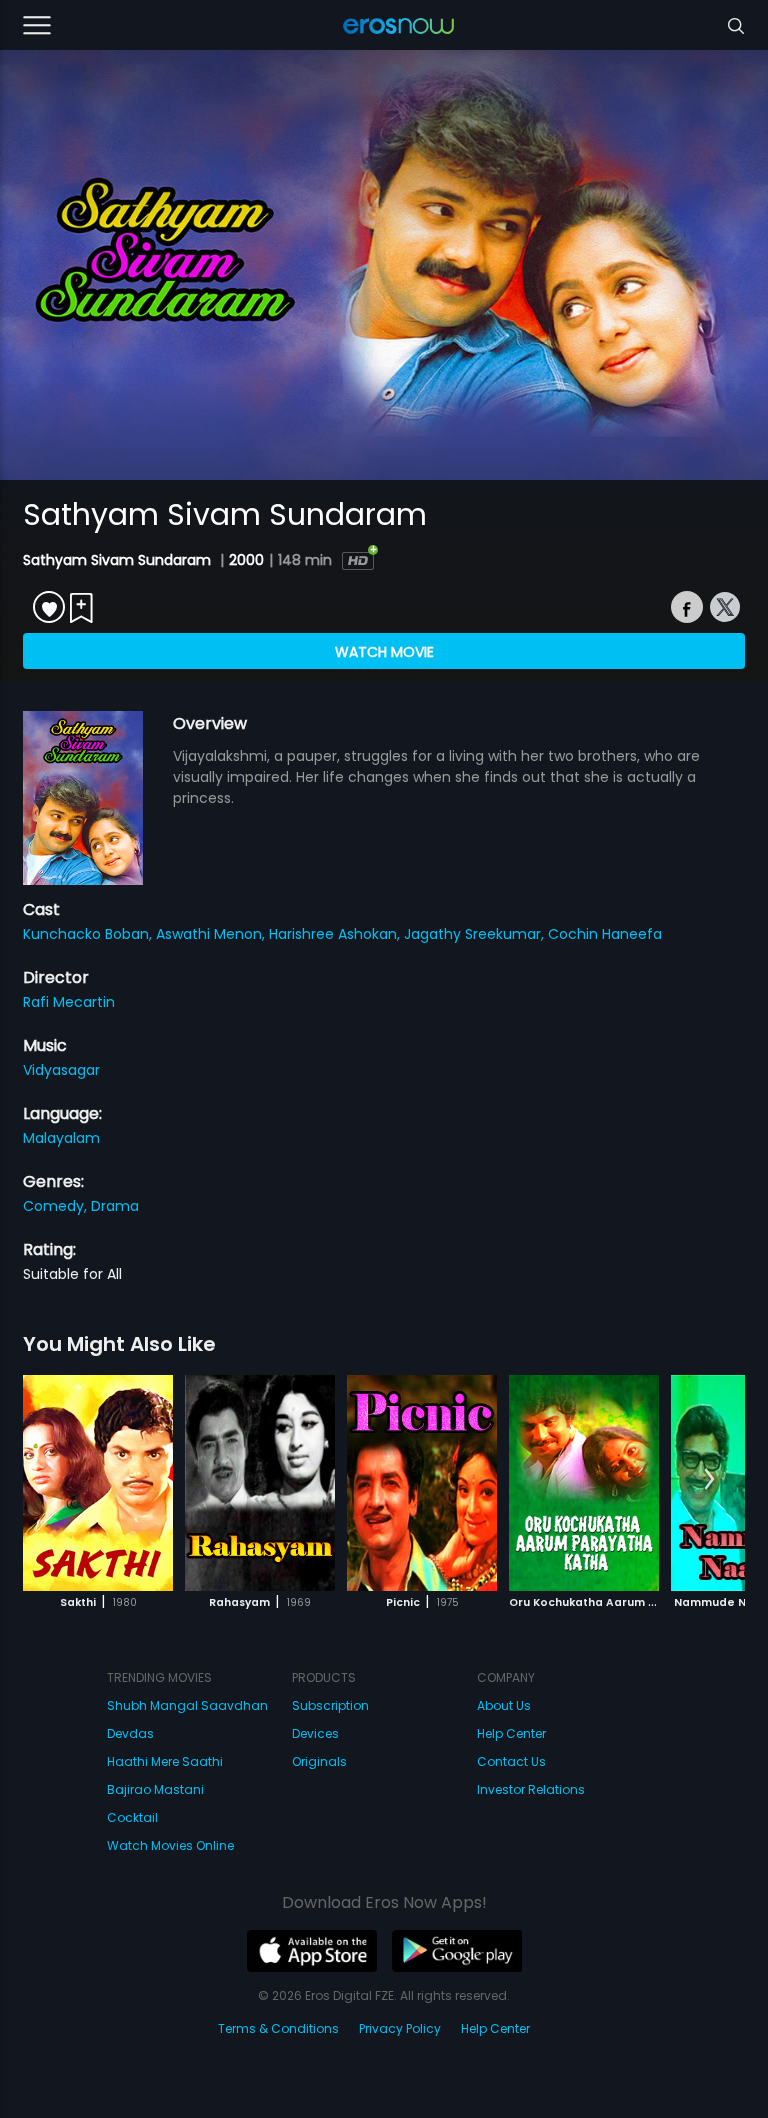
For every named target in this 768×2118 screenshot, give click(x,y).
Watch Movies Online (170, 1845)
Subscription (330, 1705)
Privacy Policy (400, 2028)
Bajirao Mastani (155, 1789)
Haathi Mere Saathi (165, 1761)
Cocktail (132, 1817)
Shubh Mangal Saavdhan (187, 1705)
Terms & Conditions (278, 2028)
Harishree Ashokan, (336, 934)
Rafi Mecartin (69, 1002)
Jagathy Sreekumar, (476, 934)
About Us (504, 1705)
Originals (319, 1761)
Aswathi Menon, (212, 934)
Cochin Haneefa (605, 934)
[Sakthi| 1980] (98, 1483)
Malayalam (61, 1138)
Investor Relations (531, 1789)
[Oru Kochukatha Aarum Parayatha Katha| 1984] (584, 1483)
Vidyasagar (61, 1070)
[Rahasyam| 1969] (260, 1483)
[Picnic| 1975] (422, 1483)
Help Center (511, 1733)
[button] (709, 1480)
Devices (315, 1733)
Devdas (130, 1733)
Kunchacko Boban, (89, 934)
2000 (246, 560)
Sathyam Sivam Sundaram (119, 560)
